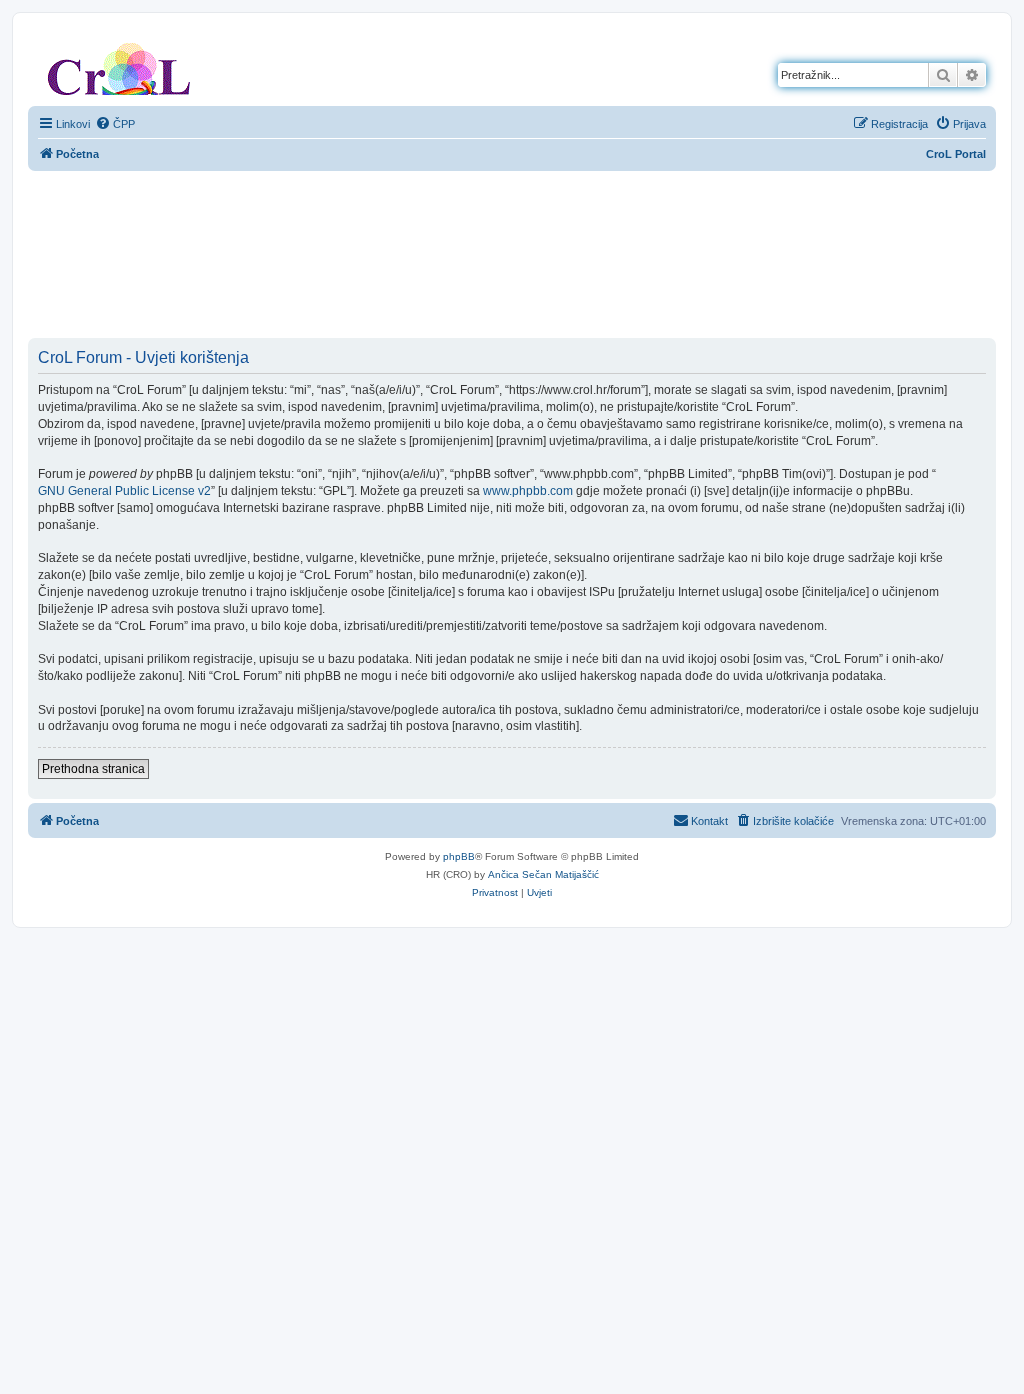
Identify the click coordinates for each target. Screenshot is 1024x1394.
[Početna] (119, 65)
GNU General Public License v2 (124, 491)
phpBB (459, 856)
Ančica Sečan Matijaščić (543, 874)
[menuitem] (115, 124)
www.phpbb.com (528, 491)
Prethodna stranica (93, 769)
